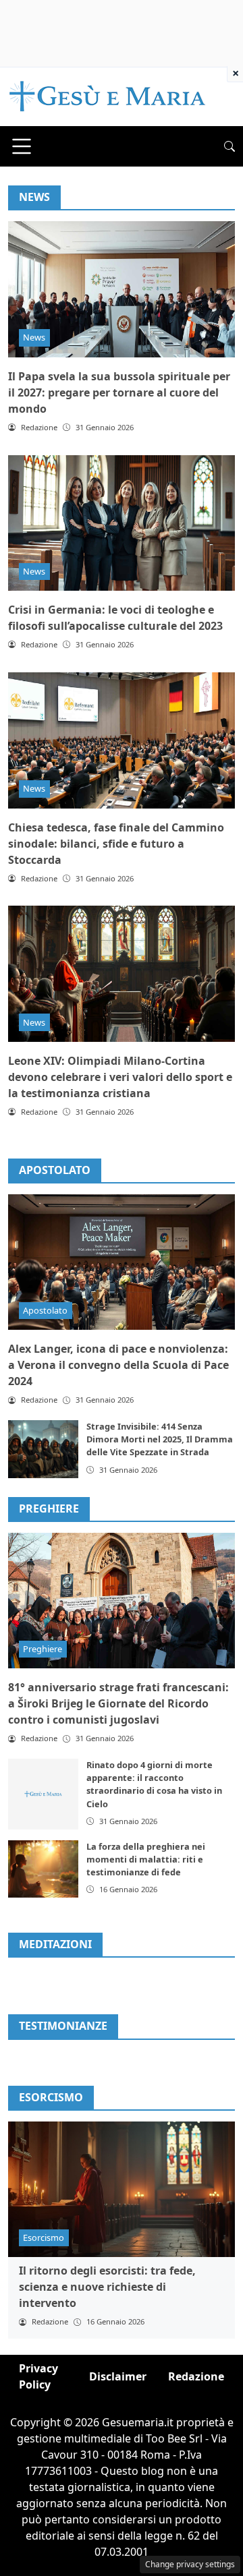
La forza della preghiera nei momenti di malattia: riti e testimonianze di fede (146, 1859)
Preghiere (49, 1509)
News (34, 337)
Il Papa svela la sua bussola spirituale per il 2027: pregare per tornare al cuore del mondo (119, 392)
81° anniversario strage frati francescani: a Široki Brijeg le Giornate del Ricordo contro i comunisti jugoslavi (118, 1703)
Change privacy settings (190, 2564)
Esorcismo (44, 2237)
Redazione (196, 2376)
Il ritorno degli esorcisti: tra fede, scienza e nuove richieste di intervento (107, 2287)
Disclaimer (118, 2376)
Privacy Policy (38, 2376)
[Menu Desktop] (22, 146)
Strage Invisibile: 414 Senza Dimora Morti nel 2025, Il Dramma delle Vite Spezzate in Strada (160, 1439)
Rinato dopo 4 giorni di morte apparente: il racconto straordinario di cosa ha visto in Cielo (154, 1784)
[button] (230, 146)
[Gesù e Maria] (108, 96)
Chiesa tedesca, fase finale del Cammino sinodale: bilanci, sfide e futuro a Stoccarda (116, 844)
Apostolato (55, 1170)
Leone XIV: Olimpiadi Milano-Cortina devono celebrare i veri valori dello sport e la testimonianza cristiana (120, 1077)
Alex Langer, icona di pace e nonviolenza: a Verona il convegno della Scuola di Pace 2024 (118, 1365)
